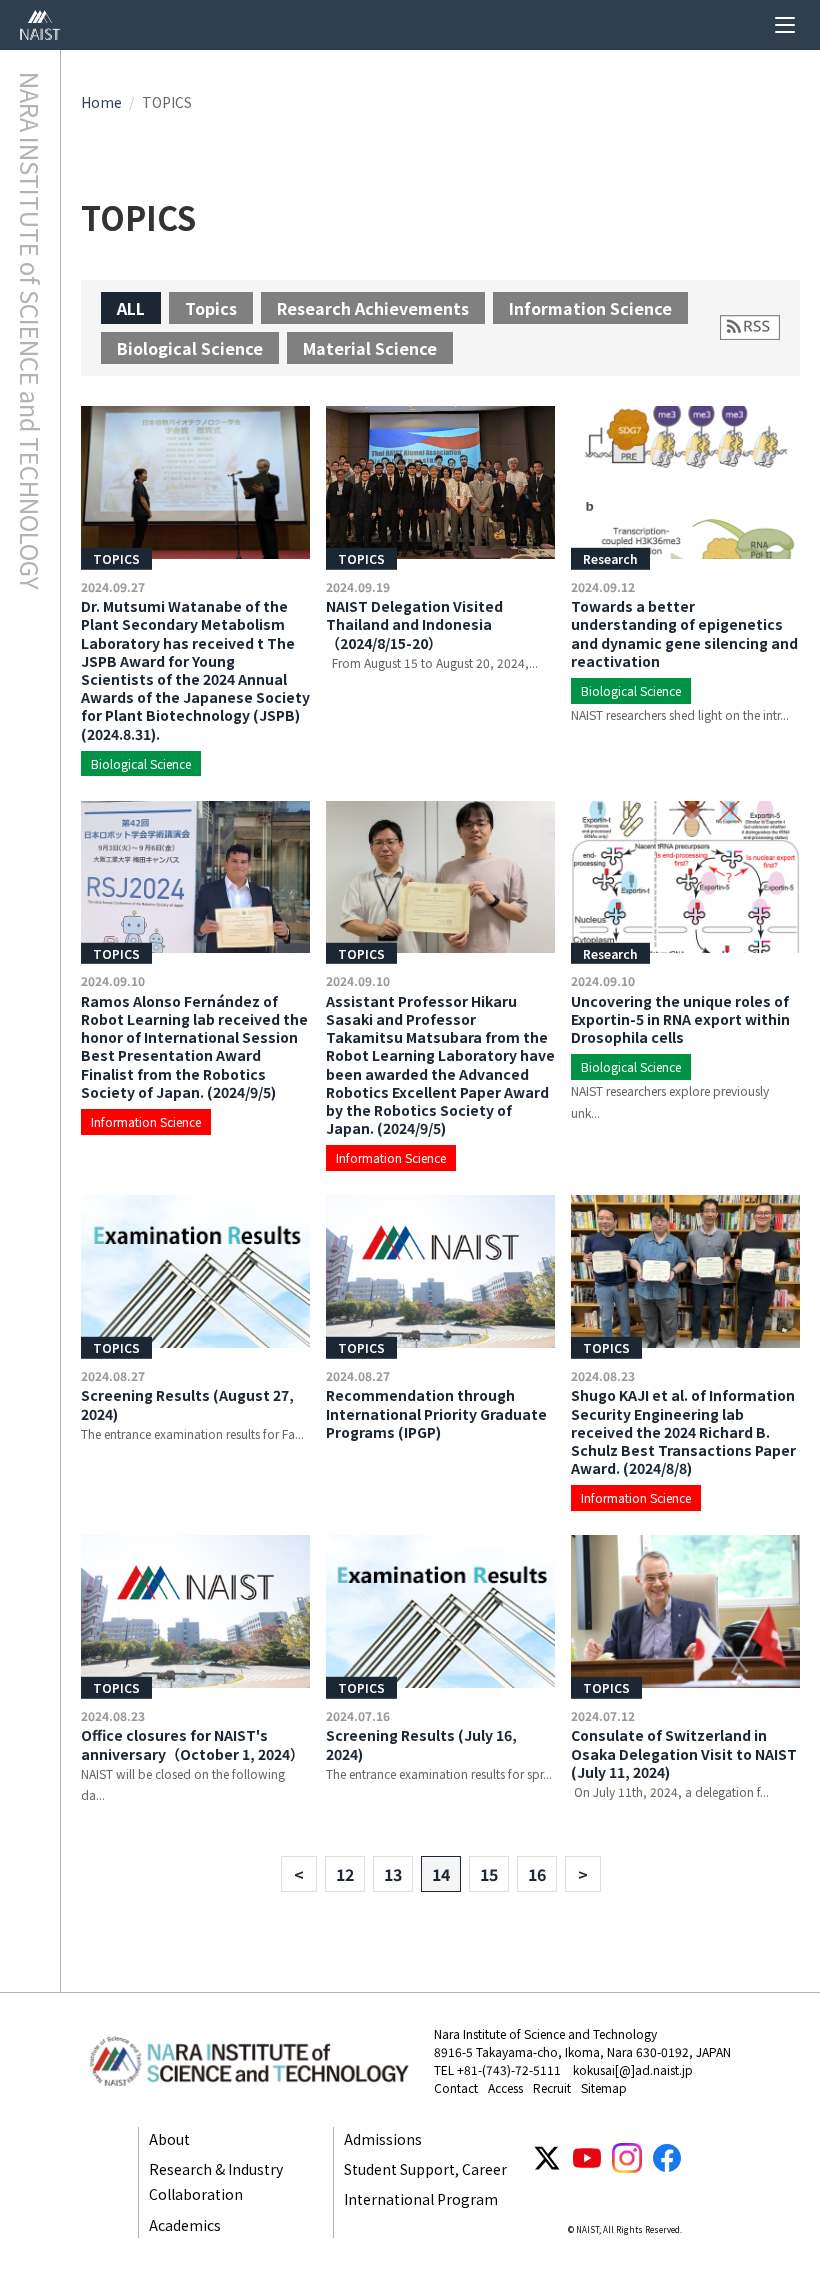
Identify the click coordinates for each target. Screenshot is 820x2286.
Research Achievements (373, 308)
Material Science (370, 348)
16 (537, 1874)
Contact (456, 2087)
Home (101, 102)
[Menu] (785, 25)
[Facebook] (667, 2158)
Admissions (383, 2139)
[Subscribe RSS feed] (750, 327)
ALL (131, 308)
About (169, 2139)
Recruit (552, 2087)
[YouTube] (587, 2158)
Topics (211, 308)
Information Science (590, 308)
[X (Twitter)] (547, 2158)
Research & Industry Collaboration (216, 2181)
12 (345, 1874)
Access (505, 2087)
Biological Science (190, 348)
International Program (421, 2199)
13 (393, 1874)
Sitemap (604, 2087)
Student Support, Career (425, 2169)
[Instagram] (627, 2158)
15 (489, 1874)
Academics (185, 2225)
